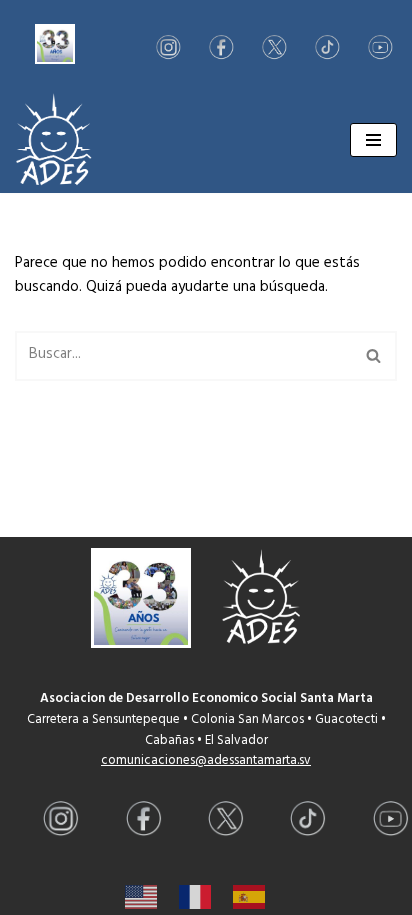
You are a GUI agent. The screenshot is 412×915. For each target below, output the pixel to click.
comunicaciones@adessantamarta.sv (206, 762)
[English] (152, 899)
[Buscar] (374, 356)
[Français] (206, 899)
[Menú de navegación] (373, 140)
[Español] (260, 899)
